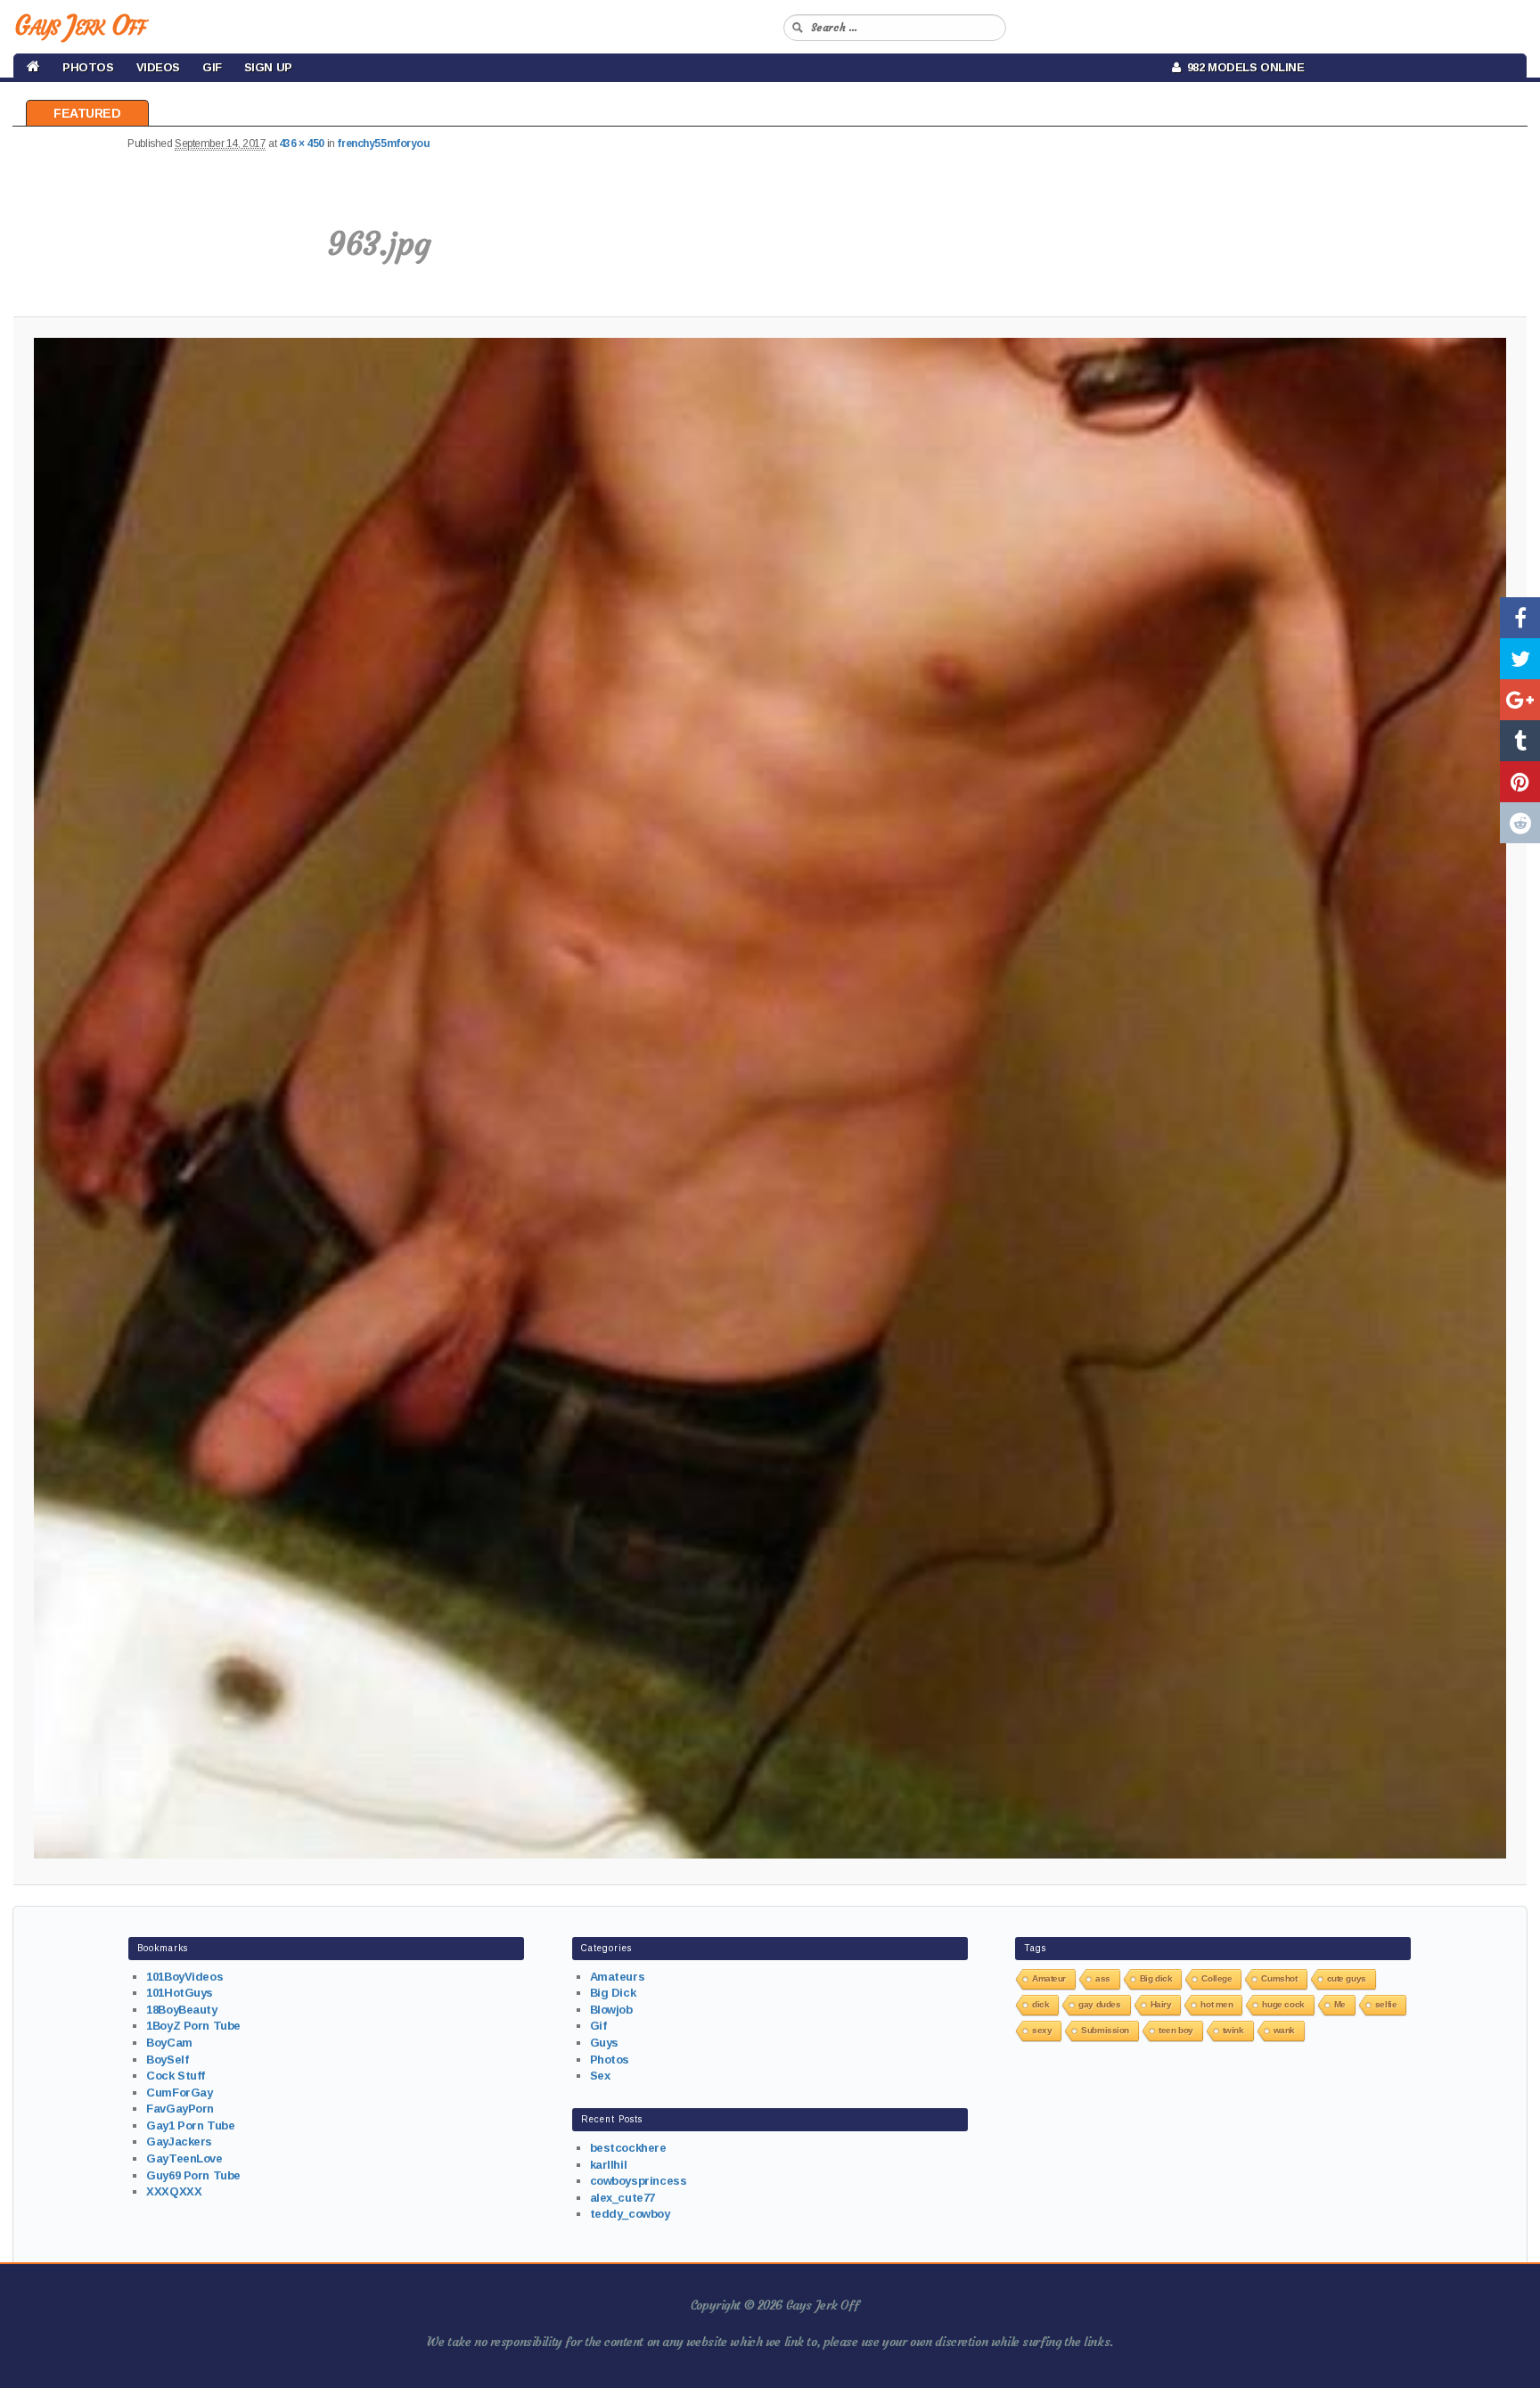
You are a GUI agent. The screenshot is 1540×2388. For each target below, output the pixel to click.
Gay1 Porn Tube (190, 2125)
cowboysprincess (639, 2181)
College (1216, 1978)
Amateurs (618, 1977)
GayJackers (179, 2142)
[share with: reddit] (1520, 823)
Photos (88, 67)
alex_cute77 (623, 2198)
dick (1040, 2004)
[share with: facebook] (1520, 618)
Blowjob (611, 2010)
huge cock (1283, 2004)
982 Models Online (1243, 67)
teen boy (1176, 2030)
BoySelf (167, 2060)
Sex (600, 2076)
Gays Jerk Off (80, 25)
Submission (1105, 2030)
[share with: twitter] (1520, 659)
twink (1233, 2030)
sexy (1042, 2030)
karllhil (609, 2165)
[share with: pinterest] (1520, 782)
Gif (212, 67)
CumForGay (179, 2093)
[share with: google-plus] (1520, 700)
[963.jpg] (770, 1098)
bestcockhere (628, 2148)
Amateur (1049, 1978)
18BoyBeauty (181, 2010)
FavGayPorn (180, 2109)
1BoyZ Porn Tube (193, 2026)
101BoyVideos (184, 1977)
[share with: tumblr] (1520, 741)
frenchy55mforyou (383, 144)
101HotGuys (180, 1993)
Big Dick (613, 1993)
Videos (158, 67)
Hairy (1161, 2004)
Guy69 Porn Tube (193, 2175)
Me (1340, 2004)
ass (1103, 1978)
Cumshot (1279, 1978)
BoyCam (169, 2043)
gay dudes (1099, 2004)
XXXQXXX (174, 2191)
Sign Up (268, 67)
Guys (604, 2043)
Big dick (1156, 1978)
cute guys (1347, 1978)
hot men (1216, 2004)
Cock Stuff (176, 2076)
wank (1284, 2030)
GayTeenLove (184, 2158)
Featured (87, 113)
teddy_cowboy (630, 2214)
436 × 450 (302, 144)
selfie (1386, 2004)
